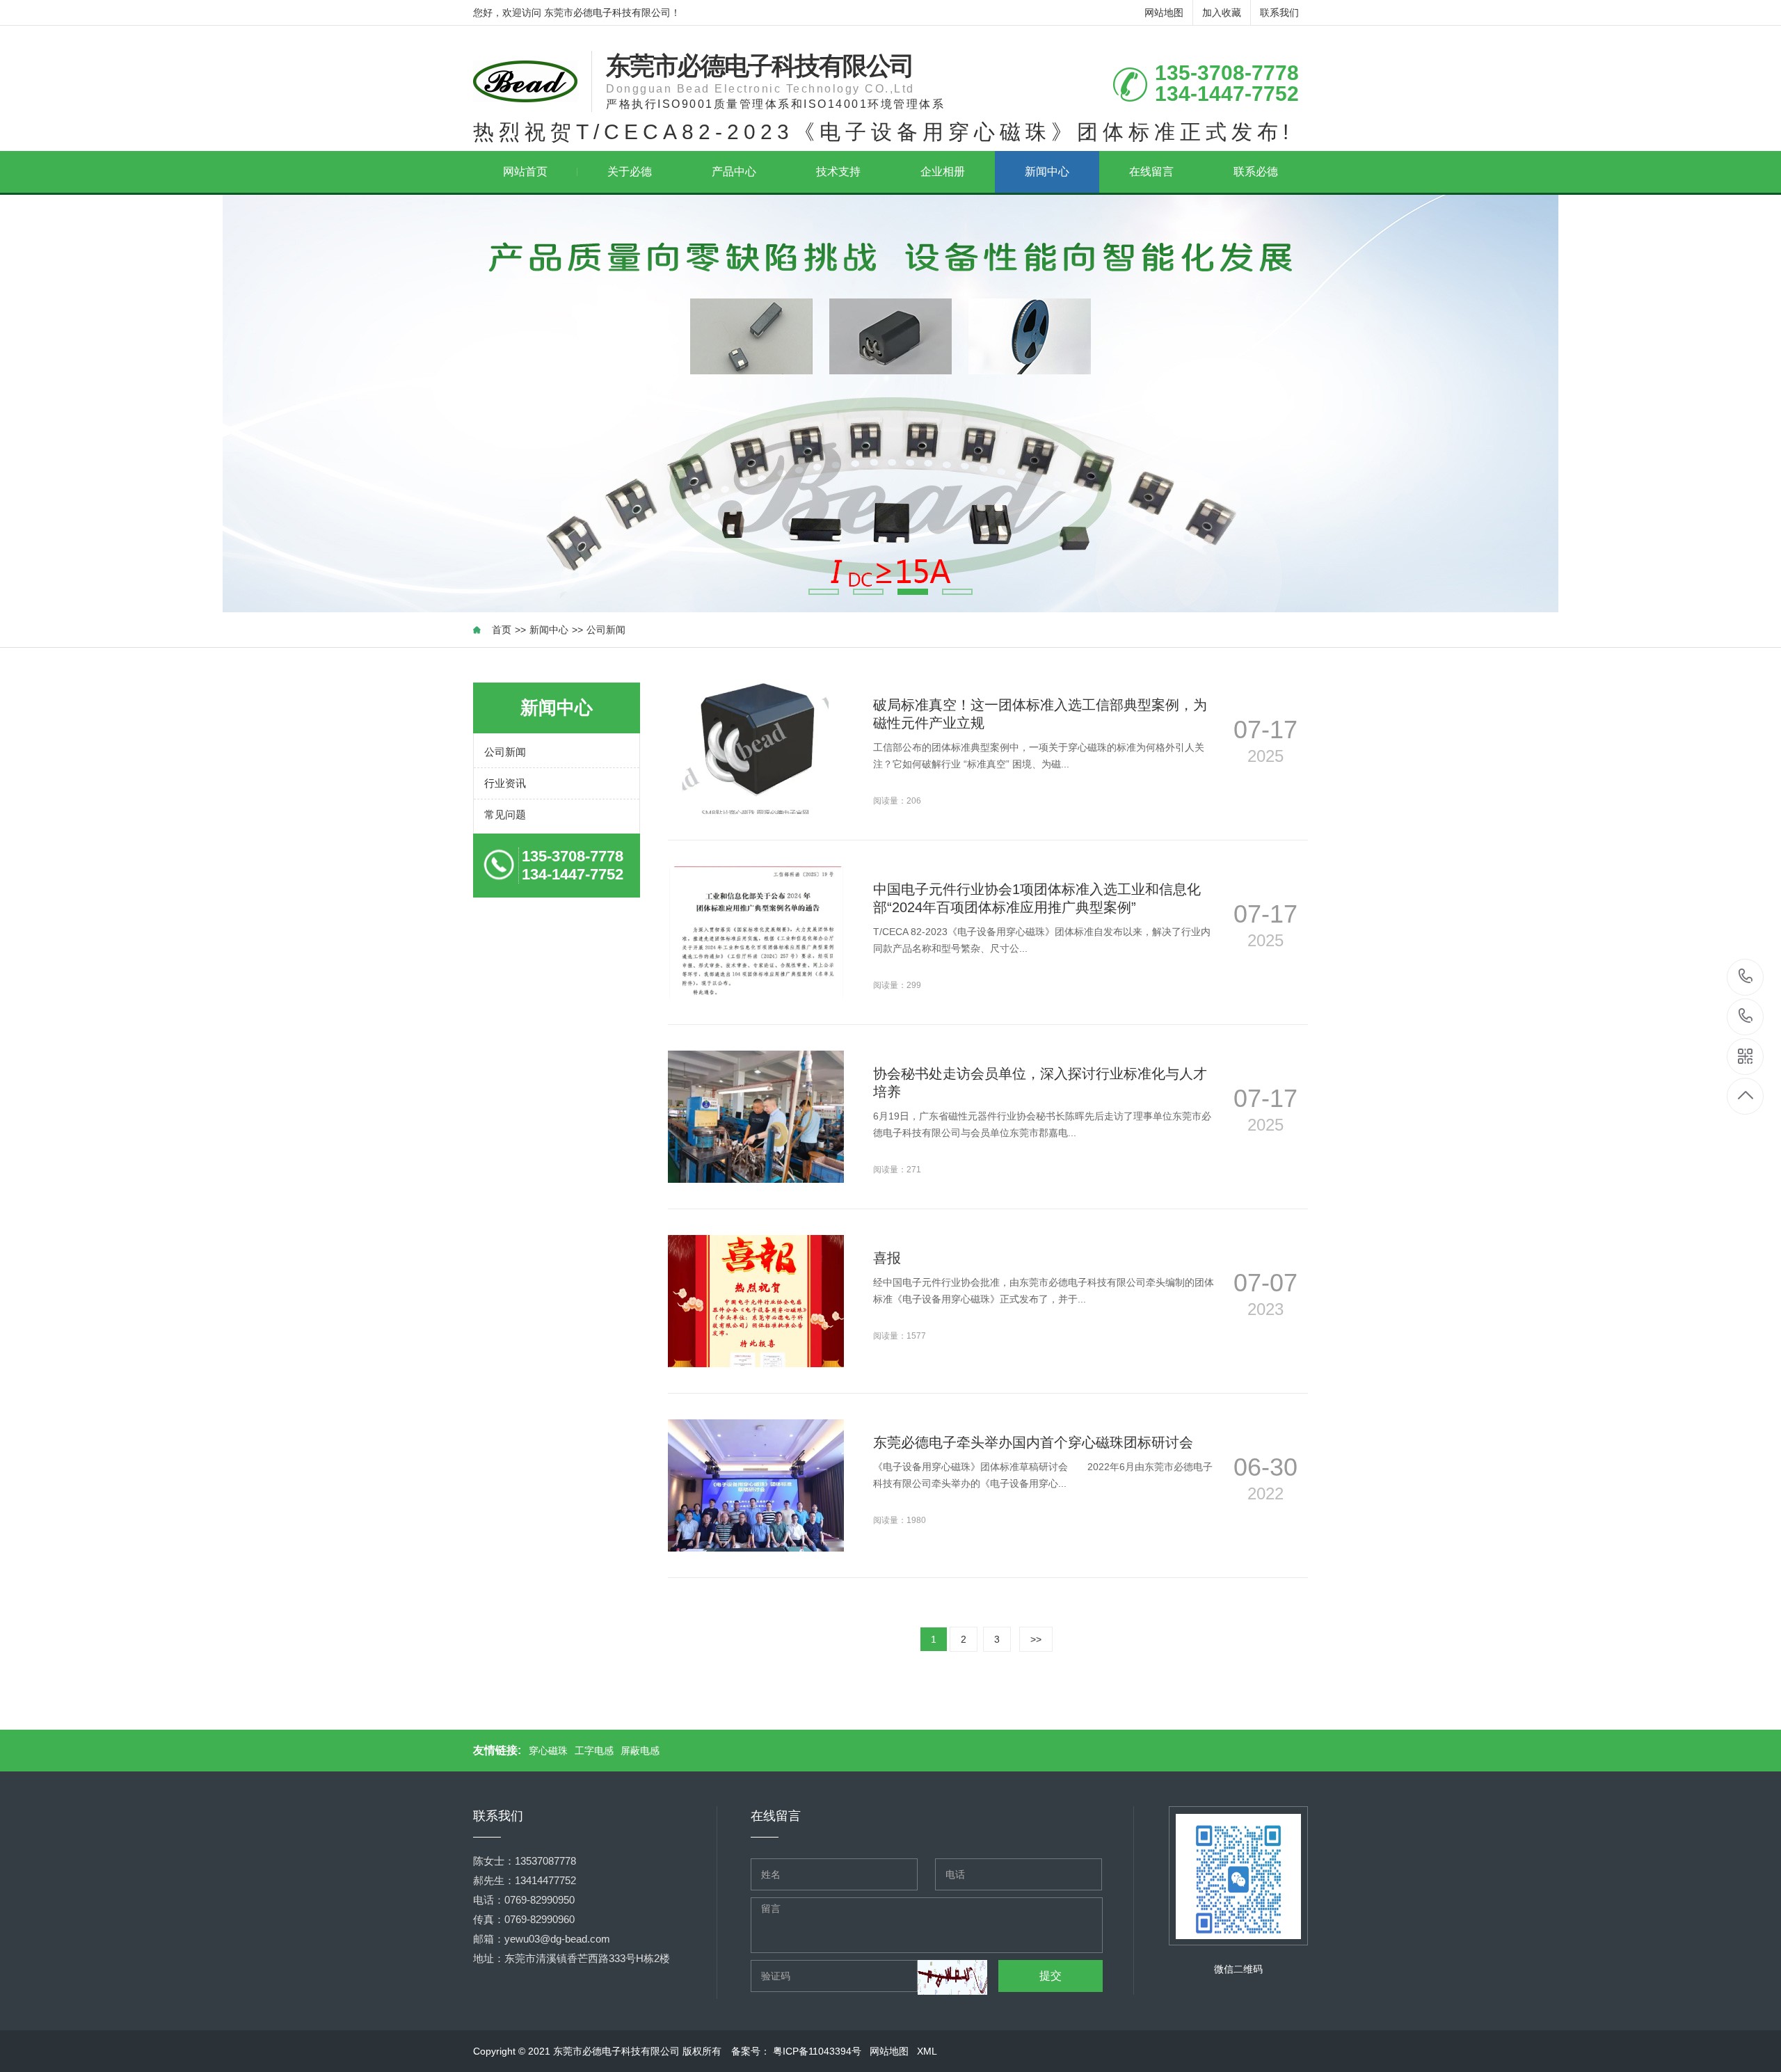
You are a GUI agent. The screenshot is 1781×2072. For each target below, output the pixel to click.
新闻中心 (1047, 172)
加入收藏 (1222, 13)
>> (1036, 1639)
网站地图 (1164, 13)
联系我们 (1279, 13)
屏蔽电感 (640, 1751)
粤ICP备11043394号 (818, 2051)
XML (928, 2051)
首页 (502, 630)
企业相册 (943, 172)
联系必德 (1256, 172)
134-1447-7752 (1746, 1017)
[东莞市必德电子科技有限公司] (525, 81)
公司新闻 (606, 630)
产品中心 (734, 172)
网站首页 (525, 172)
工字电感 (594, 1751)
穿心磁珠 (548, 1751)
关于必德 (630, 172)
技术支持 (838, 172)
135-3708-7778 (1746, 977)
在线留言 (1151, 172)
